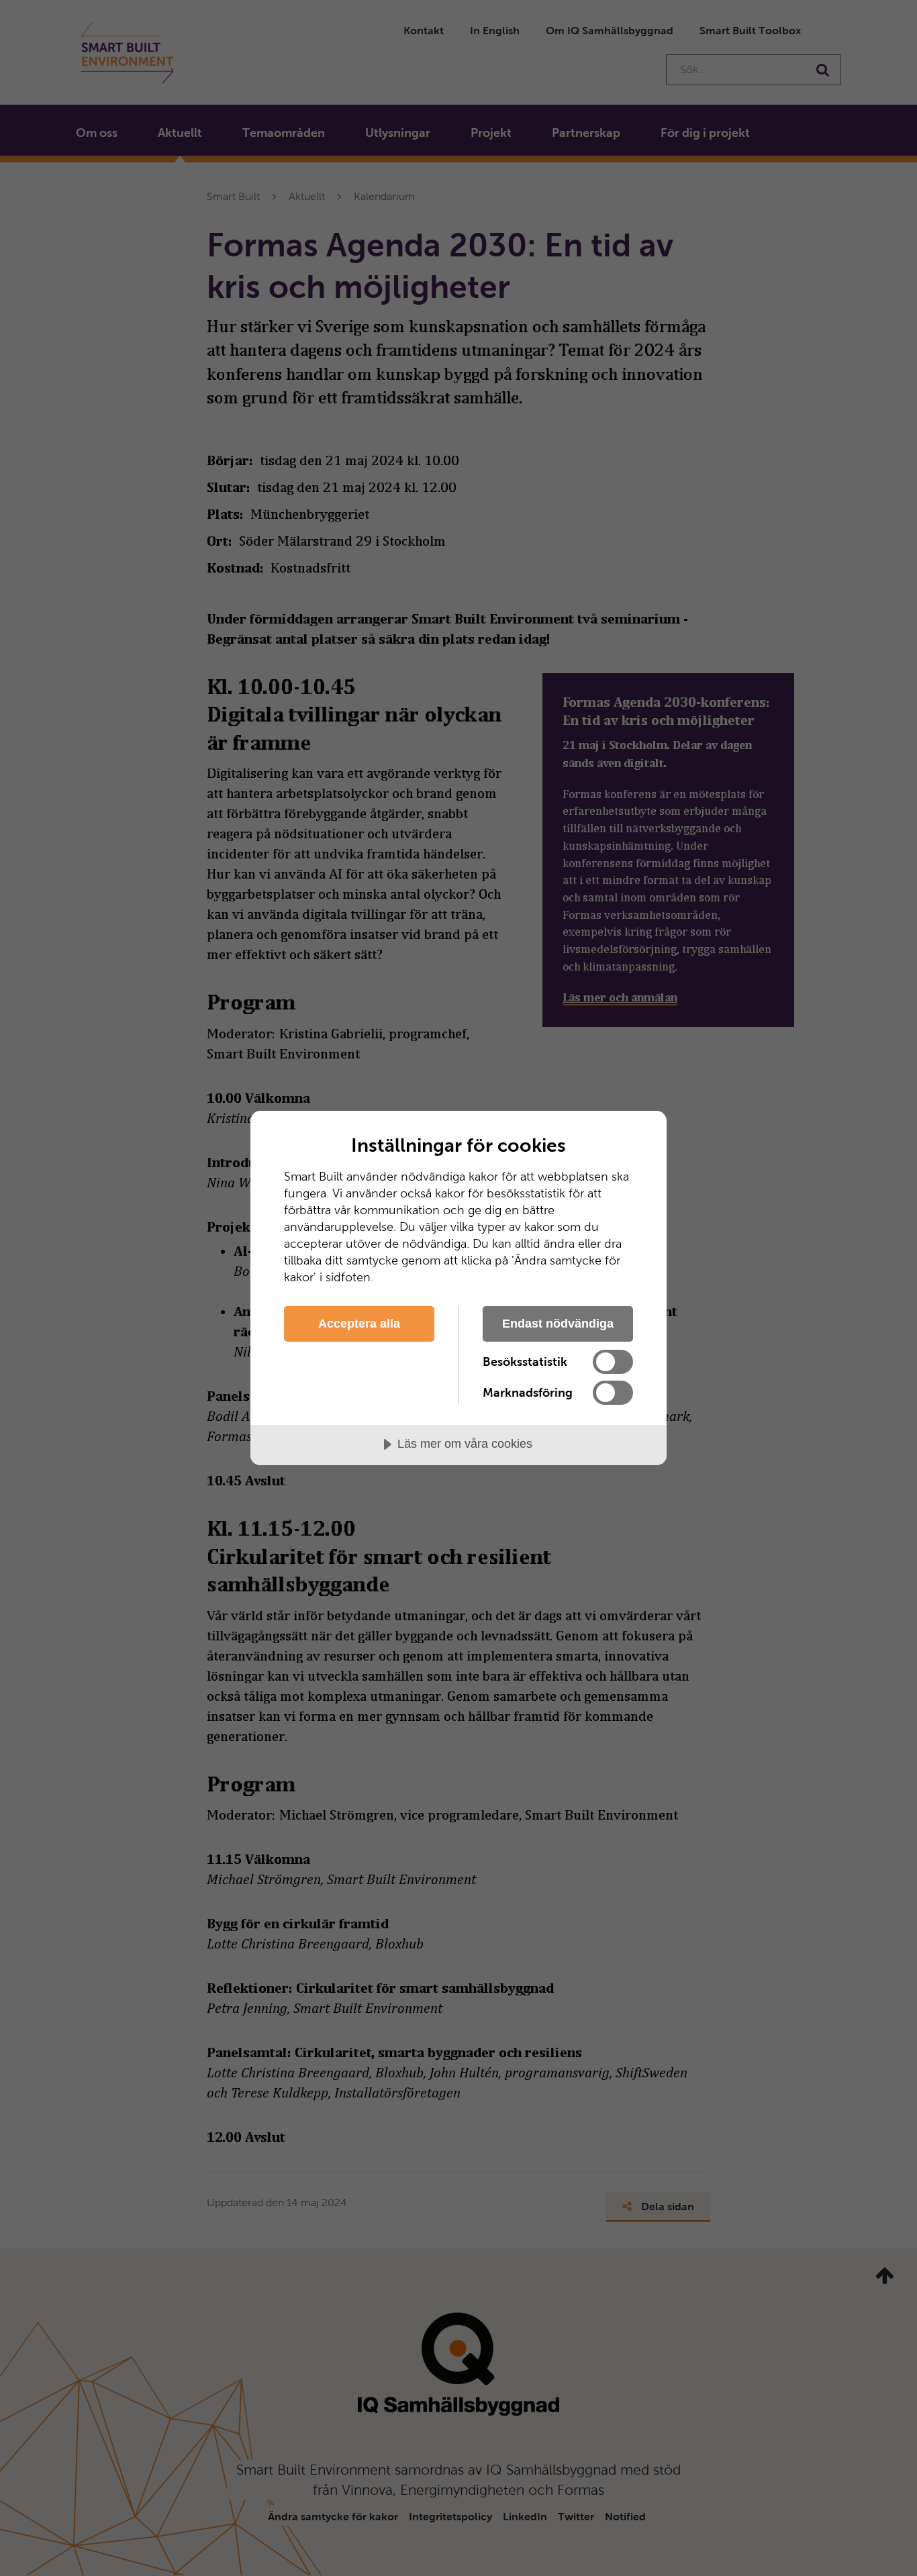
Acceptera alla (359, 1324)
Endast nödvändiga (558, 1324)
